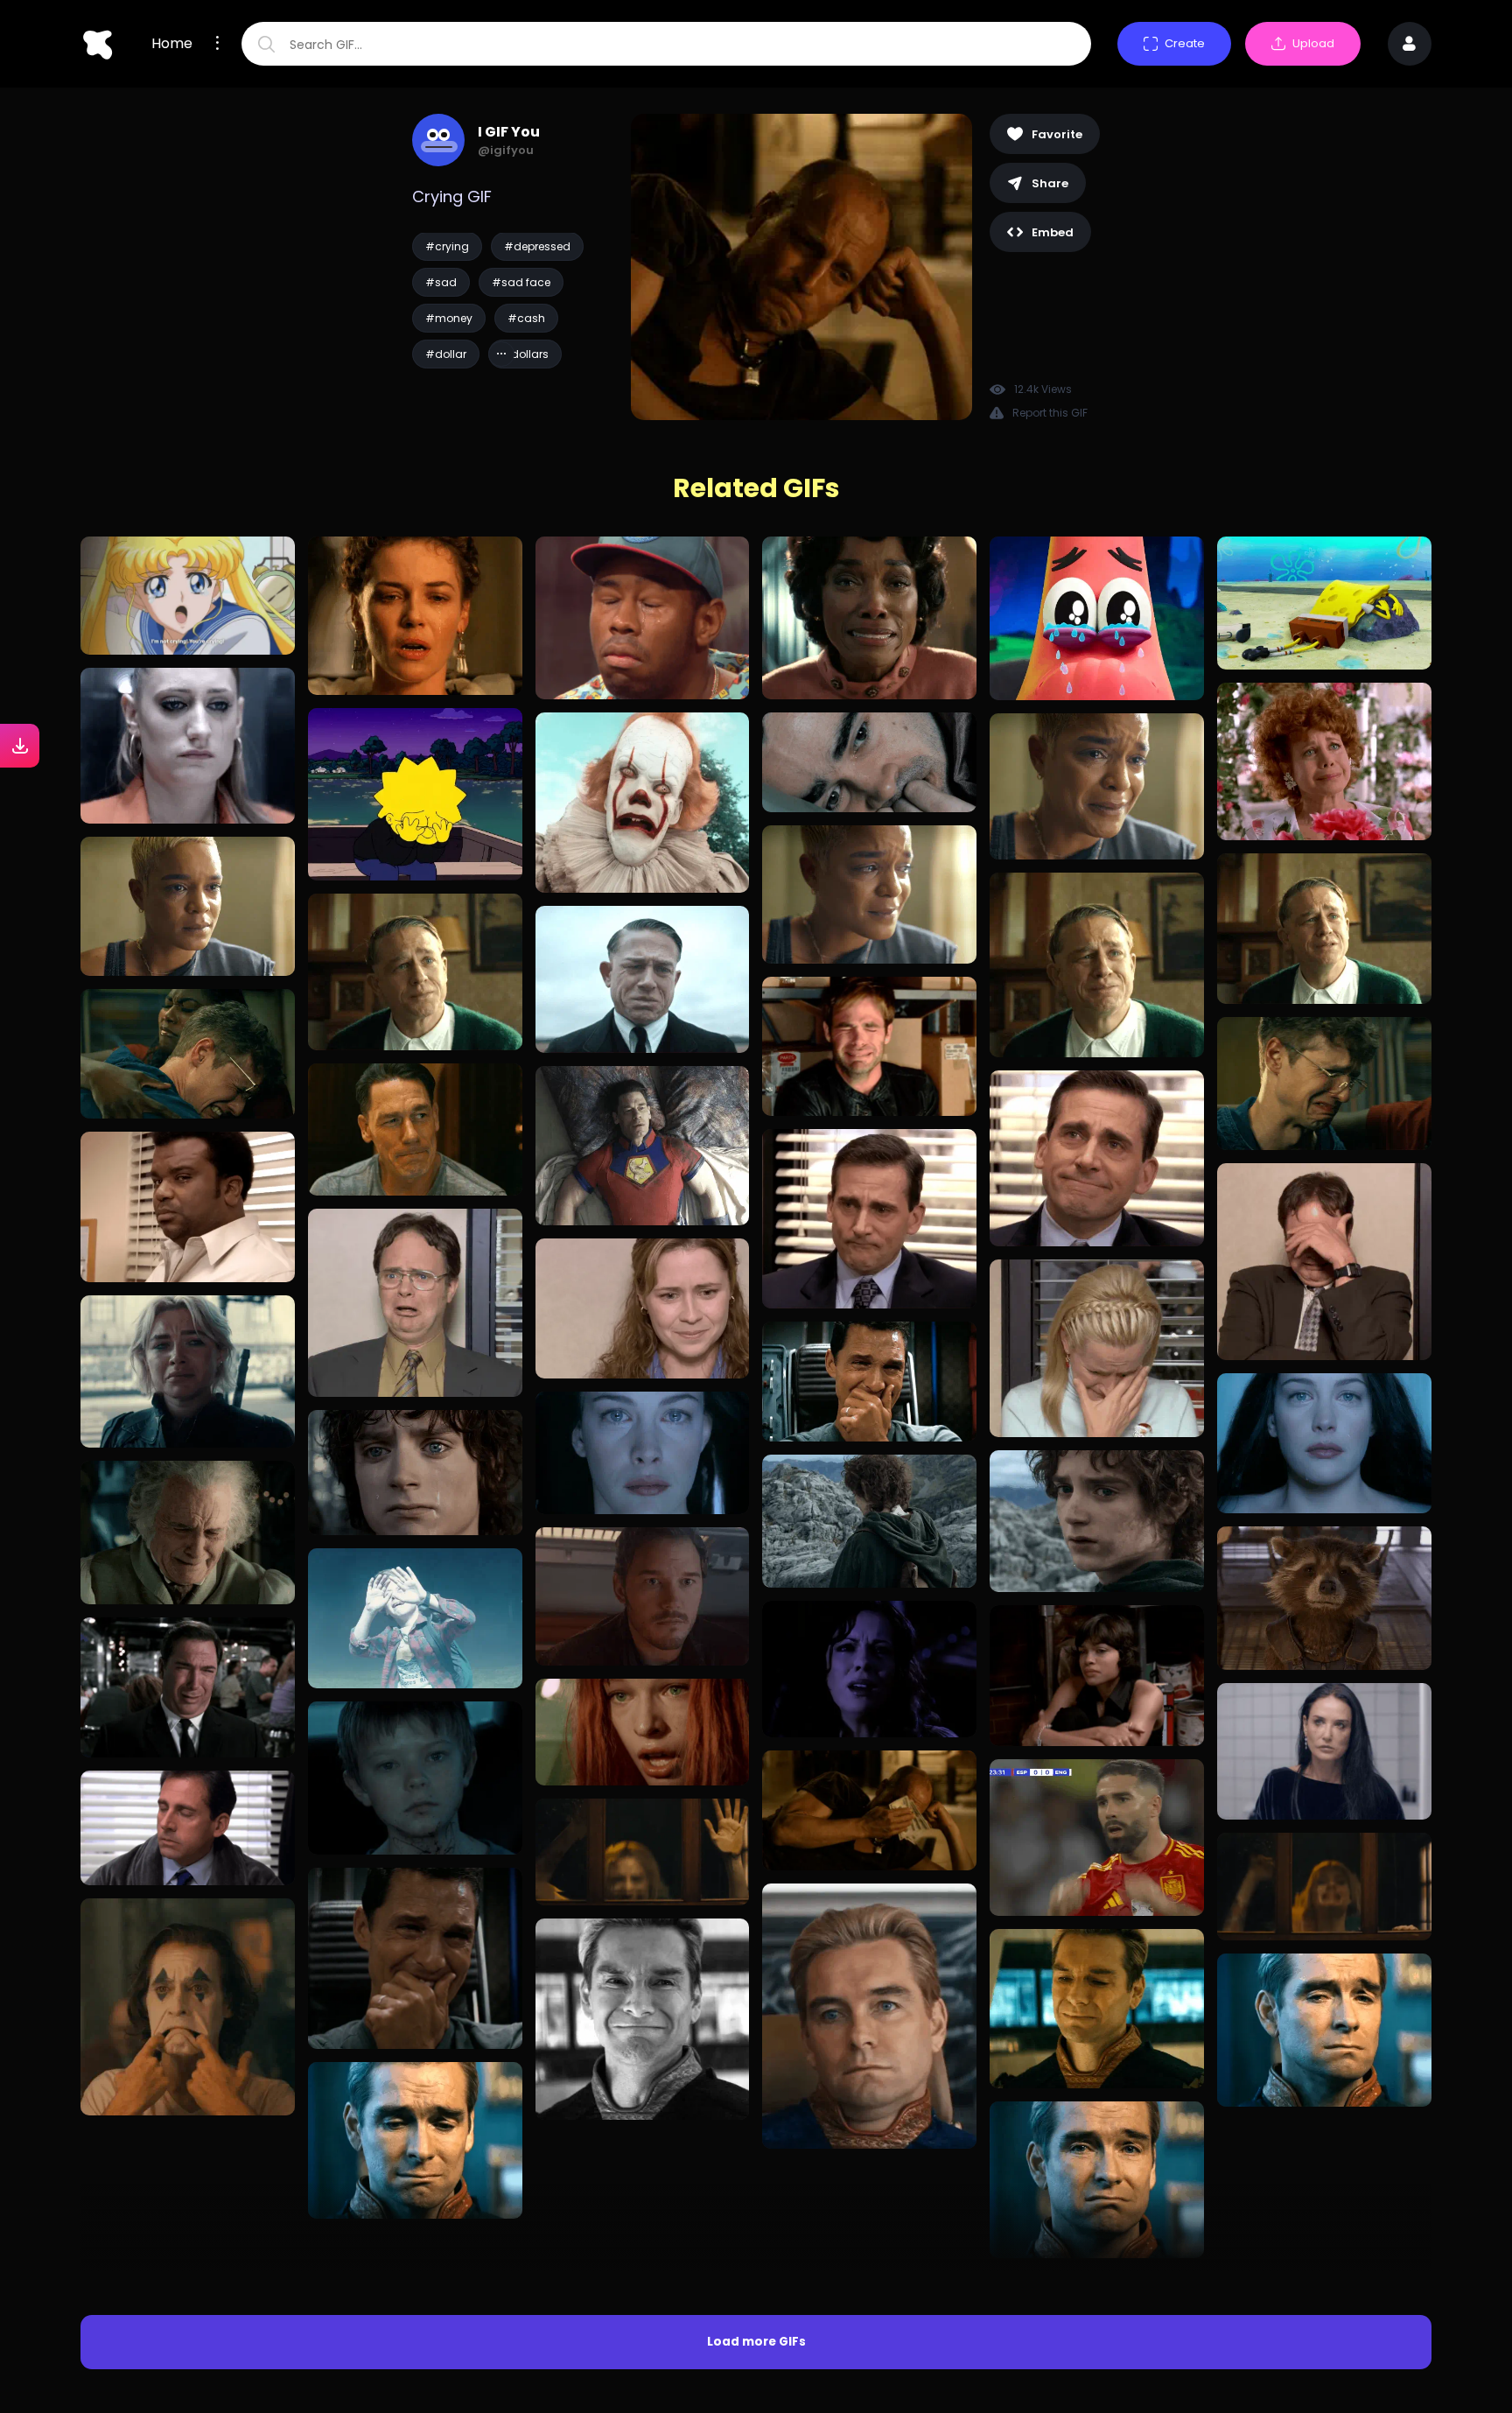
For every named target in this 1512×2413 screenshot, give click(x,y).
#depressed (537, 246)
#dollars (525, 354)
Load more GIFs (756, 2190)
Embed (1053, 232)
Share (1050, 183)
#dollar (446, 354)
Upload (1313, 43)
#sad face (521, 282)
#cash (526, 318)
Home (172, 44)
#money (449, 318)
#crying (447, 246)
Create (1185, 43)
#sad (441, 282)
